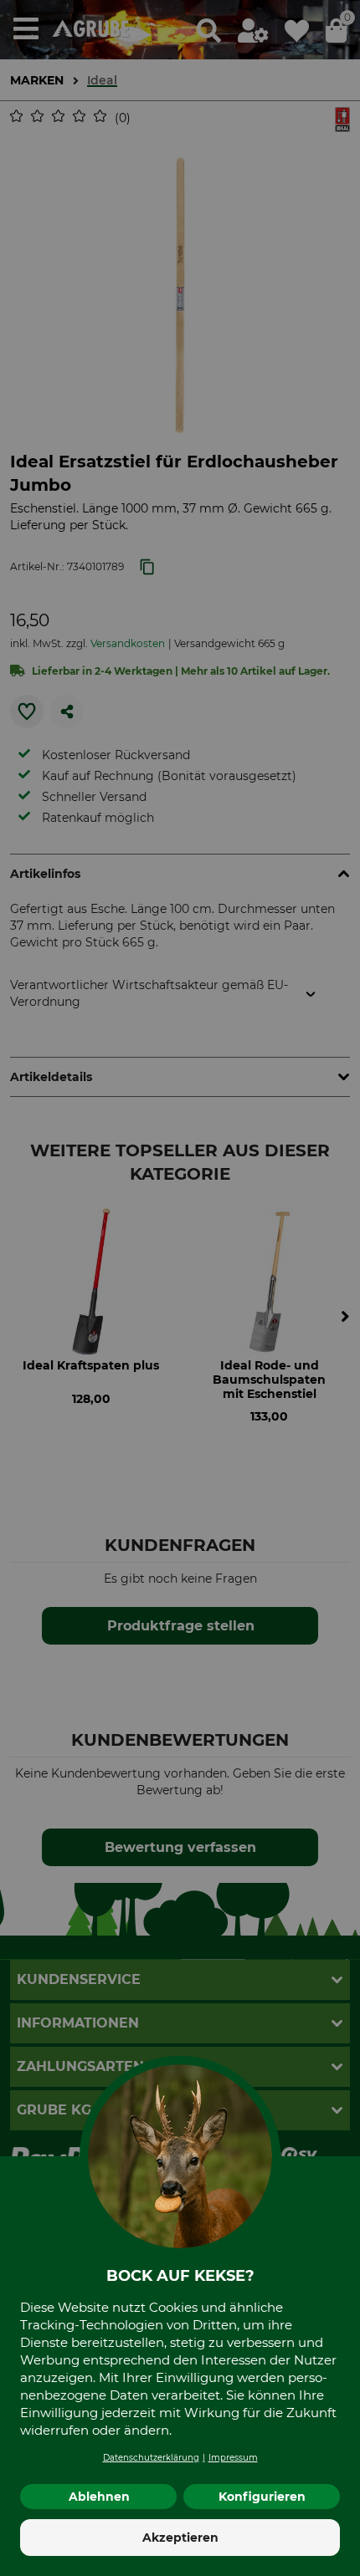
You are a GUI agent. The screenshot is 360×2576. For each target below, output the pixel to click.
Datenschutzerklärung (151, 2458)
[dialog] (180, 1288)
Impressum (233, 2458)
